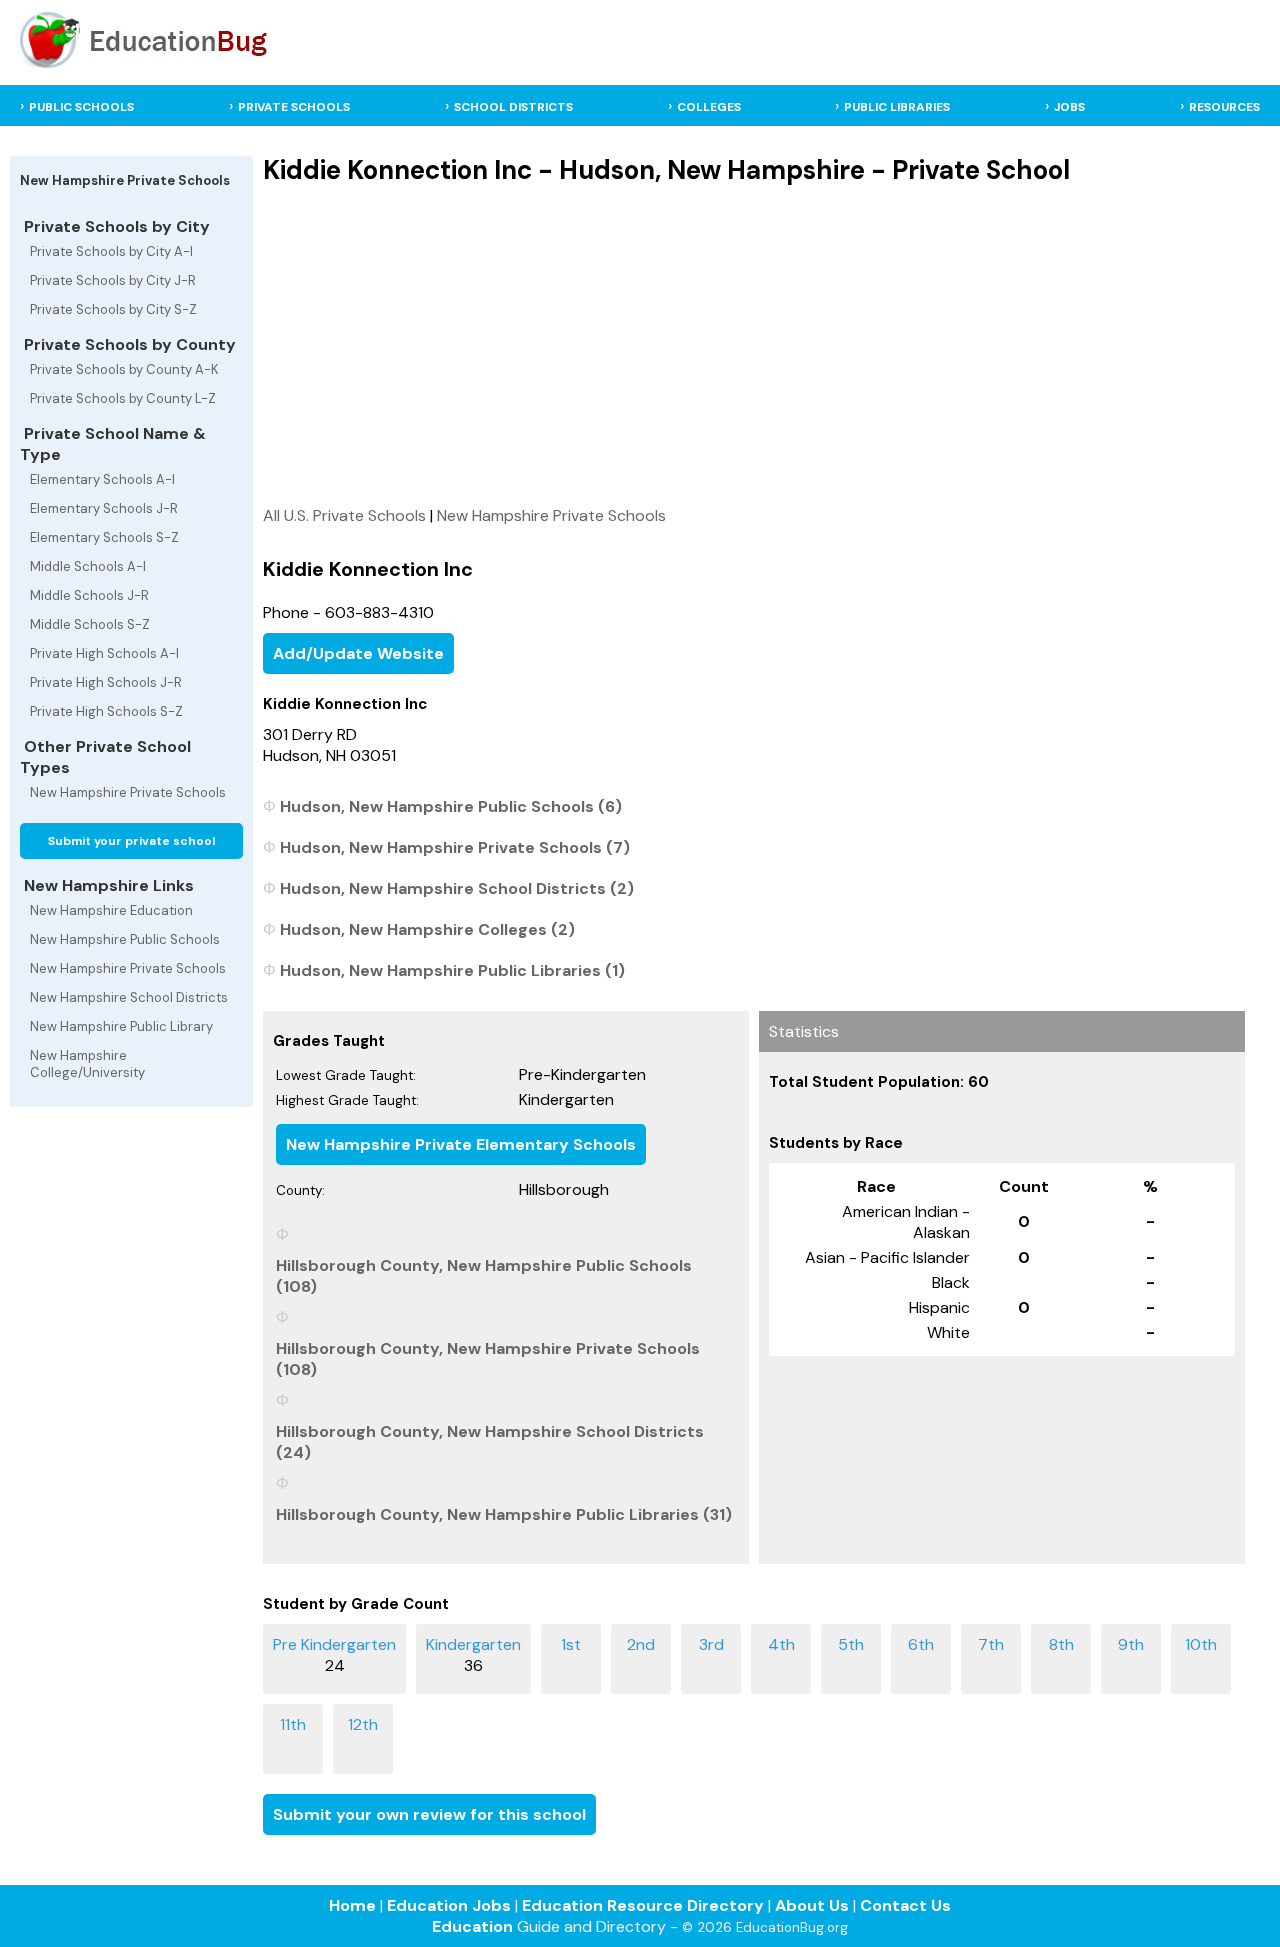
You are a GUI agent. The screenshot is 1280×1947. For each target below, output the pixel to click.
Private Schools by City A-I (111, 251)
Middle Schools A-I (88, 566)
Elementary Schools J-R (104, 508)
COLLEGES (709, 107)
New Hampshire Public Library (121, 1026)
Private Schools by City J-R (113, 280)
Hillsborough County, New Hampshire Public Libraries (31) (504, 1514)
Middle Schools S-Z (90, 624)
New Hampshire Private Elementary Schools (461, 1144)
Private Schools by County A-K (124, 369)
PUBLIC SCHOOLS (81, 107)
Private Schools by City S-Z (113, 309)
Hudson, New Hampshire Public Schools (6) (451, 806)
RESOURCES (1224, 107)
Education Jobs (449, 1905)
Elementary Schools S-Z (104, 537)
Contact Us (905, 1905)
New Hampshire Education (111, 910)
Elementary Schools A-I (102, 479)
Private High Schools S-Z (106, 711)
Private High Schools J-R (106, 682)
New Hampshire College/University (87, 1064)
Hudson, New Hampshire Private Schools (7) (455, 847)
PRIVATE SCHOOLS (294, 107)
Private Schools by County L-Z (123, 398)
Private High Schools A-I (104, 653)
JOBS (1069, 107)
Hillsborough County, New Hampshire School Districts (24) (490, 1442)
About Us (812, 1905)
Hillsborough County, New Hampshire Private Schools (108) (488, 1359)
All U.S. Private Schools (344, 515)
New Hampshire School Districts (129, 997)
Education (472, 1926)
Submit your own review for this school (429, 1814)
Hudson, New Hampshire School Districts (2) (457, 888)
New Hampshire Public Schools (125, 939)
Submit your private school (131, 841)
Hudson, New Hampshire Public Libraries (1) (452, 970)
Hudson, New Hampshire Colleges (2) (427, 929)
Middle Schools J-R (89, 595)
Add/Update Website (358, 653)
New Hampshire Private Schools (128, 792)
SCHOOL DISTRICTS (513, 107)
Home (352, 1905)
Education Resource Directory (643, 1905)
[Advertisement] (754, 345)
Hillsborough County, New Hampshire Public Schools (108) (484, 1276)
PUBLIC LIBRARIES (897, 107)
